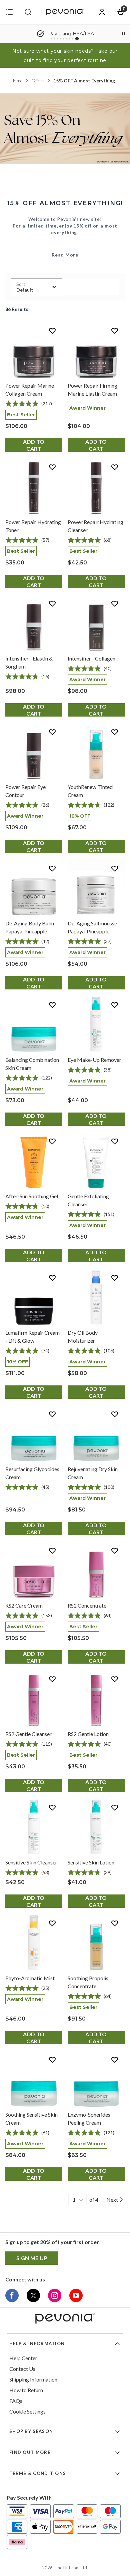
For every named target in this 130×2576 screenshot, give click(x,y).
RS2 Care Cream (24, 1605)
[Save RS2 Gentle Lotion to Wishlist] (115, 1679)
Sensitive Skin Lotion (91, 1862)
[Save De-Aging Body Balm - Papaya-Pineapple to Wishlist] (52, 868)
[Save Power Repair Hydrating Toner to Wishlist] (52, 467)
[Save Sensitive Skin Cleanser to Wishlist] (52, 1807)
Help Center (23, 2358)
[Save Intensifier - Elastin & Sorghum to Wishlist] (52, 603)
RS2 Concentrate (87, 1605)
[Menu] (9, 12)
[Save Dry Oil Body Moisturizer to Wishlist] (115, 1278)
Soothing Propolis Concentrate (88, 1982)
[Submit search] (28, 12)
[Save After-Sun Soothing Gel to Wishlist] (52, 1141)
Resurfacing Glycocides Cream (32, 1473)
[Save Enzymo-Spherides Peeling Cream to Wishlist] (115, 2060)
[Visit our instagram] (55, 2295)
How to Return (26, 2390)
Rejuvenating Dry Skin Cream (93, 1473)
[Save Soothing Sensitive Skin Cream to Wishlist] (52, 2060)
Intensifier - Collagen (91, 658)
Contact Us (22, 2369)
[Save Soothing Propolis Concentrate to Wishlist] (115, 1923)
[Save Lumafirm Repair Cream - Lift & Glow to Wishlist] (52, 1278)
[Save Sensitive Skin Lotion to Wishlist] (115, 1807)
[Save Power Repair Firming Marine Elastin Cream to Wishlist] (115, 331)
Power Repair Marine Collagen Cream (30, 389)
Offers (38, 81)
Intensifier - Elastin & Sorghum (29, 662)
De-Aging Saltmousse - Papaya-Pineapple (94, 927)
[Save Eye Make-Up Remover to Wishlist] (115, 1005)
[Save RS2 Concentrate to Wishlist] (115, 1551)
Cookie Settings (27, 2411)
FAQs (16, 2401)
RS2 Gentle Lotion (88, 1734)
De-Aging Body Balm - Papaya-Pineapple (31, 927)
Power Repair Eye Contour (25, 791)
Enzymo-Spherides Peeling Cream (89, 2118)
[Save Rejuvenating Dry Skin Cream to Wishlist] (115, 1414)
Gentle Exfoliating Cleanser (88, 1200)
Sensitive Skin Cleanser (31, 1862)
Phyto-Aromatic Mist (30, 1978)
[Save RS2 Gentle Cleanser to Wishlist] (52, 1679)
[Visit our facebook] (12, 2295)
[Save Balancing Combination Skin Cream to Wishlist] (52, 1005)
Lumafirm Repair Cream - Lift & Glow (32, 1337)
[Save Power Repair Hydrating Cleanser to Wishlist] (115, 467)
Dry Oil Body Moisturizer (83, 1337)
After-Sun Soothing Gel (32, 1196)
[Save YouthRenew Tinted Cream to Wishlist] (115, 732)
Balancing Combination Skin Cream (32, 1064)
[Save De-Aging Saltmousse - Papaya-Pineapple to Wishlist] (115, 868)
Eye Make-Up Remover (94, 1060)
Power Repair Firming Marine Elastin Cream (92, 389)
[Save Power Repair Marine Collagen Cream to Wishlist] (52, 331)
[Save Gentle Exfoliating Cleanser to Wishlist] (115, 1141)
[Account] (102, 12)
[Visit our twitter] (33, 2295)
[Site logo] (65, 12)
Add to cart (34, 445)
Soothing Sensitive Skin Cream (31, 2118)
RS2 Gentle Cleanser (28, 1734)
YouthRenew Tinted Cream (90, 791)
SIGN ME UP (32, 2258)
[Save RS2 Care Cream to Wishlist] (52, 1551)
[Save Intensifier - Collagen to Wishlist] (115, 603)
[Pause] (123, 34)
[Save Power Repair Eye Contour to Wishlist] (52, 732)
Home (17, 81)
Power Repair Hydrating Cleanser (95, 526)
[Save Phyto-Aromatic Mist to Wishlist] (52, 1923)
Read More (65, 255)
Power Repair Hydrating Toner (33, 526)
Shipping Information (33, 2379)
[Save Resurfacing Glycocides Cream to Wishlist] (52, 1414)
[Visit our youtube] (76, 2295)
